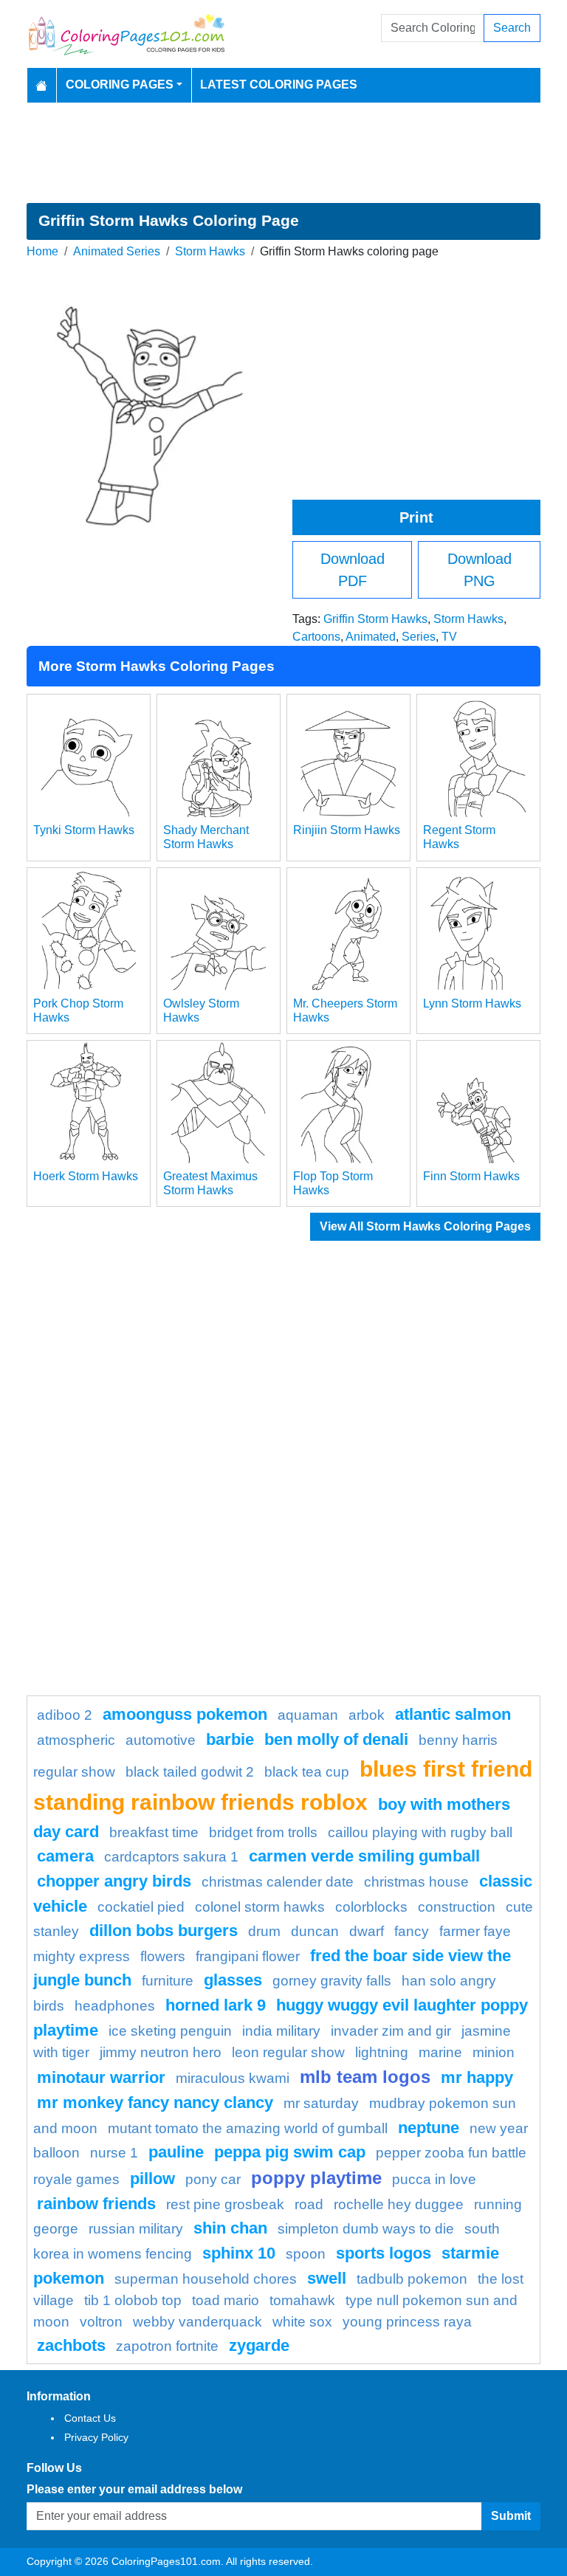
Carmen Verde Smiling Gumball (364, 1856)
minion (494, 2052)
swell (327, 2278)
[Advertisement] (283, 153)
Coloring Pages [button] (120, 85)
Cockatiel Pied (141, 1907)
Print (416, 517)
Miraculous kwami (233, 2078)
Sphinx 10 (239, 2253)
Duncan (315, 1931)
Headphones (115, 2006)
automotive (161, 1740)
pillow (152, 2179)
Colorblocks (371, 1907)
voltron (101, 2322)
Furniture (168, 1981)
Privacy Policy (96, 2437)
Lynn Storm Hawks (472, 1003)
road (309, 2204)
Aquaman (308, 1715)
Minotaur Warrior (101, 2077)
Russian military (136, 2229)
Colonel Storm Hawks (260, 1907)
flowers (163, 1956)
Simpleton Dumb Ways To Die (366, 2229)
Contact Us (90, 2418)
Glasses (233, 1980)
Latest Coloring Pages (279, 85)
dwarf (367, 1931)
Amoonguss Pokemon (185, 1714)
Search (512, 28)
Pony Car (213, 2179)
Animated (371, 637)
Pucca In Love (434, 2179)
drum (264, 1931)
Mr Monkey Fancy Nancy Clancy (155, 2103)
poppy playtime (316, 2178)
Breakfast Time (154, 1832)
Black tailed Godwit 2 (190, 1772)
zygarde (259, 2345)
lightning (382, 2052)
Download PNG (480, 570)
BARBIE (230, 1739)
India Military (281, 2031)
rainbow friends (96, 2204)
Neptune (429, 2128)
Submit (511, 2516)
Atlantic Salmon (453, 1714)
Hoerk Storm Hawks (86, 1176)
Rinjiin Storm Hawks (347, 830)
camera (65, 1856)
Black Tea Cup (307, 1772)
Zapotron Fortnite (167, 2346)
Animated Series (117, 251)
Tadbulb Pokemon (412, 2279)
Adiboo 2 (65, 1715)
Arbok (367, 1715)
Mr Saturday (321, 2103)
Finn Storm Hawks (471, 1176)
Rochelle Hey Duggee (399, 2204)
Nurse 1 (114, 2153)
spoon (306, 2254)
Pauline (176, 2152)
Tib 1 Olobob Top (133, 2300)
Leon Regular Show (288, 2052)
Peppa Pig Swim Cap (290, 2152)
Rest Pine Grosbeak (225, 2204)
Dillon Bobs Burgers (164, 1931)
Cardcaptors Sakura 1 (171, 1857)
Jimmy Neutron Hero (161, 2052)
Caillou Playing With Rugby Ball (420, 1832)
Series (419, 637)
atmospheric (76, 1740)
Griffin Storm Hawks (375, 619)
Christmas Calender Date (278, 1882)
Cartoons (316, 637)
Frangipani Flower (248, 1956)
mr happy (477, 2077)
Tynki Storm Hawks (84, 830)
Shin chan (230, 2228)
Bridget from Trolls (263, 1832)
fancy (412, 1931)
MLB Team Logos (365, 2077)
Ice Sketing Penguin (170, 2031)
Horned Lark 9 (216, 2005)
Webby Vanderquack (197, 2322)
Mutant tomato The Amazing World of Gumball (248, 2128)
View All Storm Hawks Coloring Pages (425, 1226)
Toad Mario (226, 2300)
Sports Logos (384, 2253)
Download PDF (353, 570)
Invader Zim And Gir (391, 2031)
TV (449, 637)
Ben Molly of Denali (336, 1739)
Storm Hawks (210, 251)
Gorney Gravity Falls (332, 1981)
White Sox (302, 2322)
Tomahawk (302, 2300)
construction (457, 1907)
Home (42, 251)
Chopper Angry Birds (114, 1881)
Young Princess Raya (407, 2322)
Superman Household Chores (206, 2279)
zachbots (71, 2345)
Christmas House (416, 1882)
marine (440, 2052)
